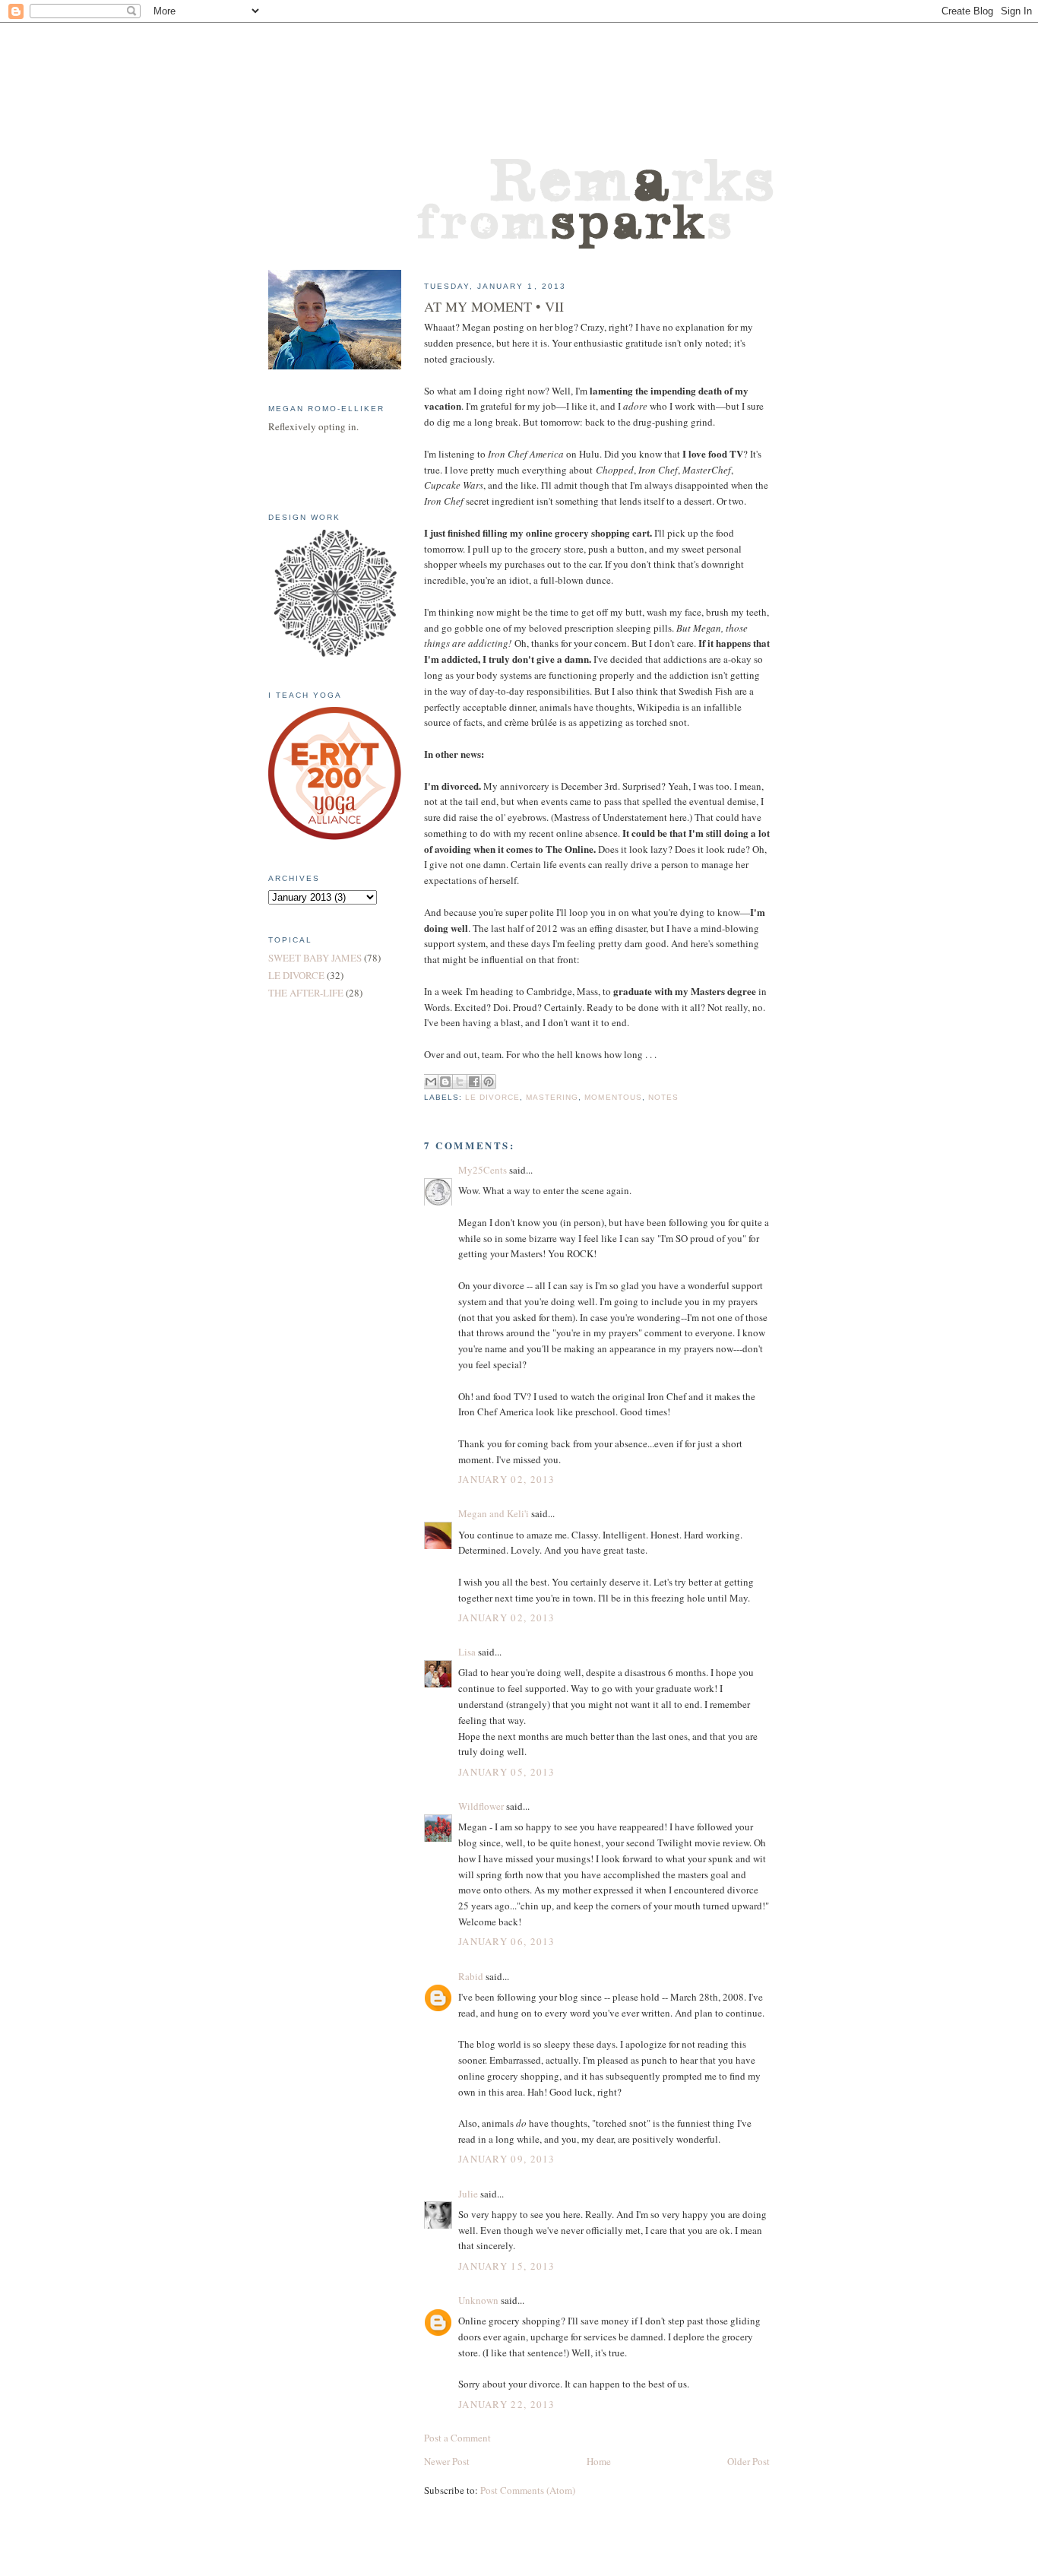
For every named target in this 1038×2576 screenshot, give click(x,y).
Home (599, 2461)
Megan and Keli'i (494, 1513)
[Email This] (431, 1082)
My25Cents (483, 1170)
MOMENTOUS (613, 1097)
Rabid (471, 1976)
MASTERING (552, 1097)
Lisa (467, 1652)
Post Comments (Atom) (528, 2490)
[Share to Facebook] (474, 1082)
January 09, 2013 (507, 2159)
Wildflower (481, 1806)
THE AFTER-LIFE (306, 993)
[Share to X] (460, 1082)
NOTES (663, 1097)
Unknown (478, 2300)
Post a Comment (457, 2438)
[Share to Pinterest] (489, 1082)
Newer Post (447, 2461)
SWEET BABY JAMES (315, 958)
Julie (468, 2194)
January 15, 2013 (507, 2266)
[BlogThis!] (445, 1082)
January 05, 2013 (507, 1772)
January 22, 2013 (507, 2404)
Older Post (748, 2461)
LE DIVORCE (492, 1097)
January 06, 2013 (507, 1941)
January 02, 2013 (507, 1479)
